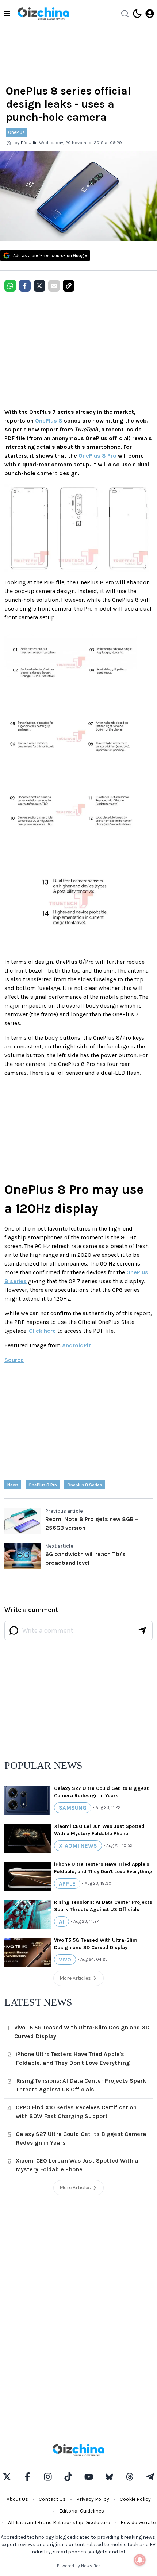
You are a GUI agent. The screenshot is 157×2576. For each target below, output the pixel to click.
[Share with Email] (54, 286)
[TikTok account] (68, 2477)
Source (14, 1360)
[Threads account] (130, 2477)
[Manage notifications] (140, 2560)
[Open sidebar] (7, 14)
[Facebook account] (27, 2477)
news (13, 1485)
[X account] (7, 2477)
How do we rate (138, 2523)
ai (62, 1922)
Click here (42, 1331)
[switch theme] (137, 14)
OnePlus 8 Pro (97, 456)
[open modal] (150, 14)
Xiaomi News (78, 1846)
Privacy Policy (93, 2499)
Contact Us (52, 2499)
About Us (17, 2499)
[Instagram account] (48, 2477)
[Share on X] (39, 286)
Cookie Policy (135, 2499)
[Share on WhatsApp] (10, 286)
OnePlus (16, 132)
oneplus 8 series (85, 1485)
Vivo (65, 1959)
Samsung (73, 1808)
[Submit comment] (142, 1630)
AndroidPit (76, 1345)
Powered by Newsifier (78, 2566)
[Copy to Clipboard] (69, 286)
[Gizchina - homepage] (43, 14)
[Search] (125, 14)
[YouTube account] (89, 2477)
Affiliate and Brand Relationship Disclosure (59, 2523)
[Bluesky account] (109, 2477)
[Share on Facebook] (25, 286)
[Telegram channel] (150, 2477)
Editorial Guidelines (82, 2511)
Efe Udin (29, 143)
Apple (67, 1884)
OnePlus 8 (49, 421)
